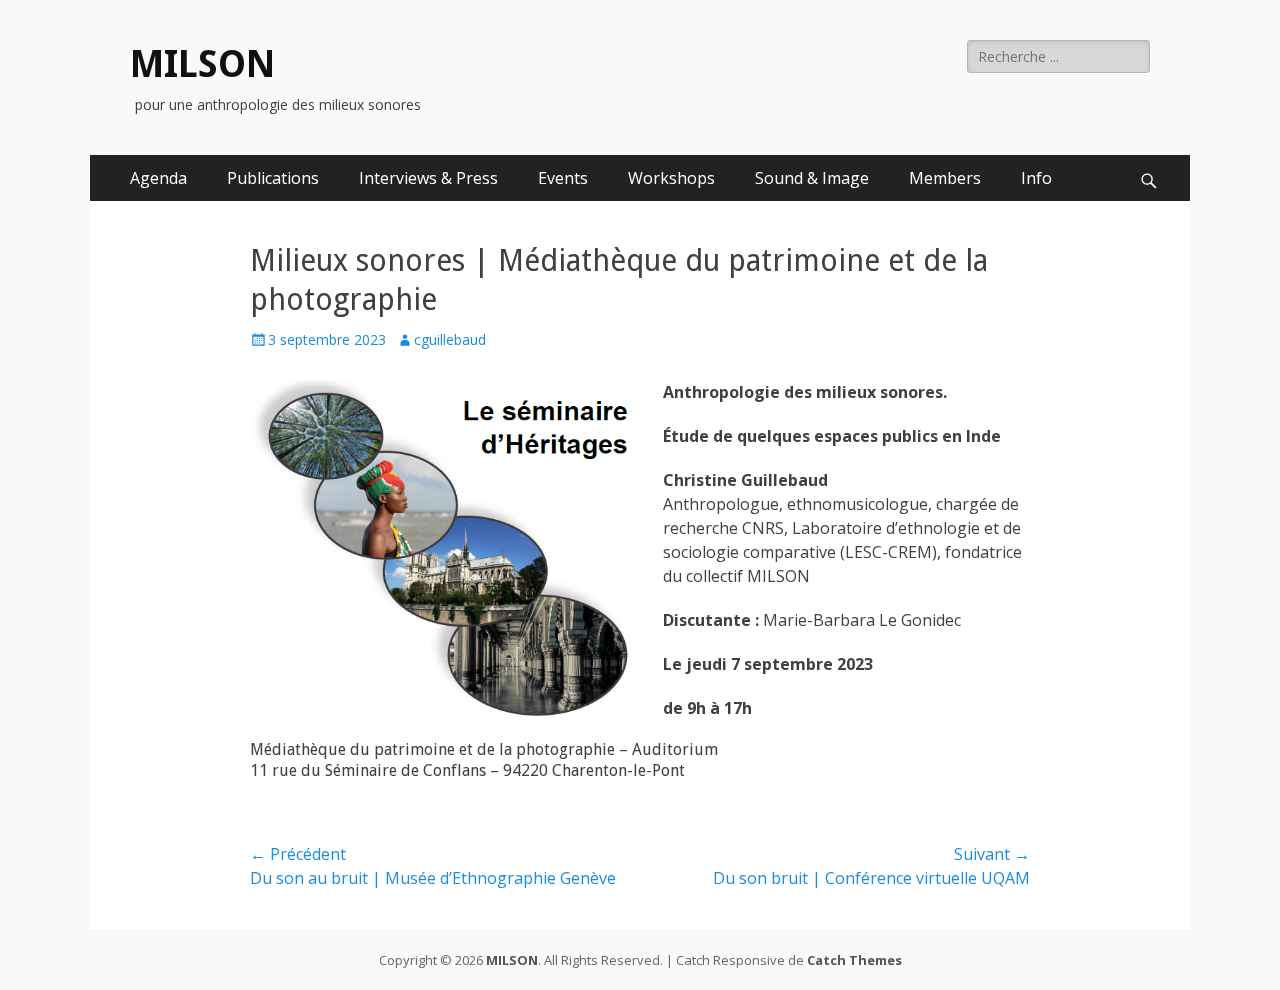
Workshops (671, 178)
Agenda (158, 178)
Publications (273, 178)
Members (945, 178)
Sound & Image (812, 178)
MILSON (202, 64)
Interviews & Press (428, 178)
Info (1036, 178)
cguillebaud (450, 339)
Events (563, 178)
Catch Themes (854, 960)
